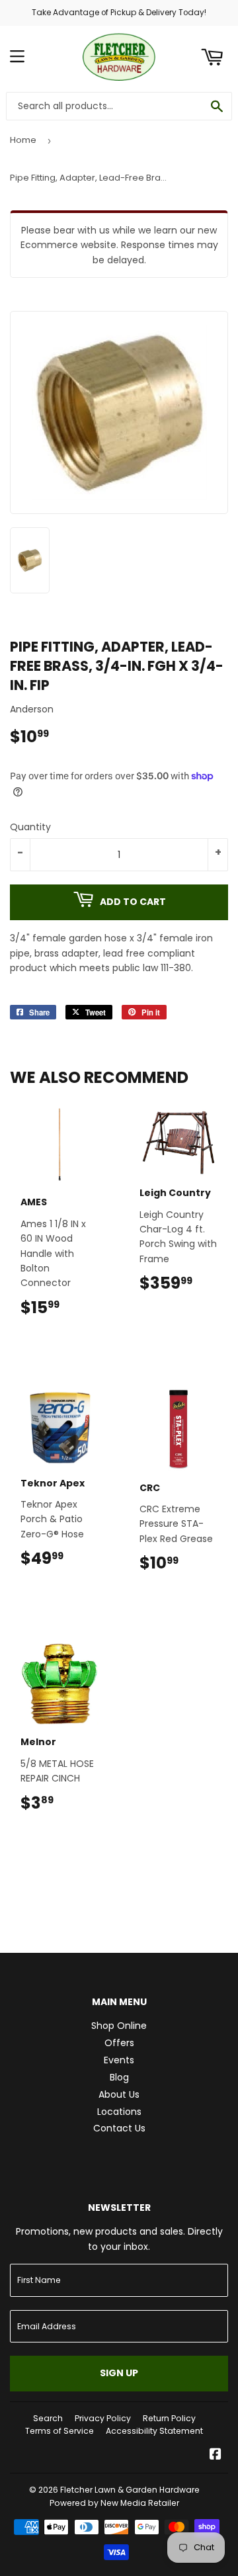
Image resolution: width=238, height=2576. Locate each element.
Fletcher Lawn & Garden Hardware (130, 2490)
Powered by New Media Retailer (114, 2503)
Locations (119, 2112)
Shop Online (119, 2026)
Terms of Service (59, 2431)
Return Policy (169, 2418)
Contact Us (119, 2128)
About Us (119, 2094)
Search (48, 2418)
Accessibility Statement (154, 2431)
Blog (119, 2077)
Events (119, 2060)
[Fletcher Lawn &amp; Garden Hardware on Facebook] (216, 2456)
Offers (119, 2043)
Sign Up (119, 2373)
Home (23, 140)
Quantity (30, 827)
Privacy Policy (103, 2418)
